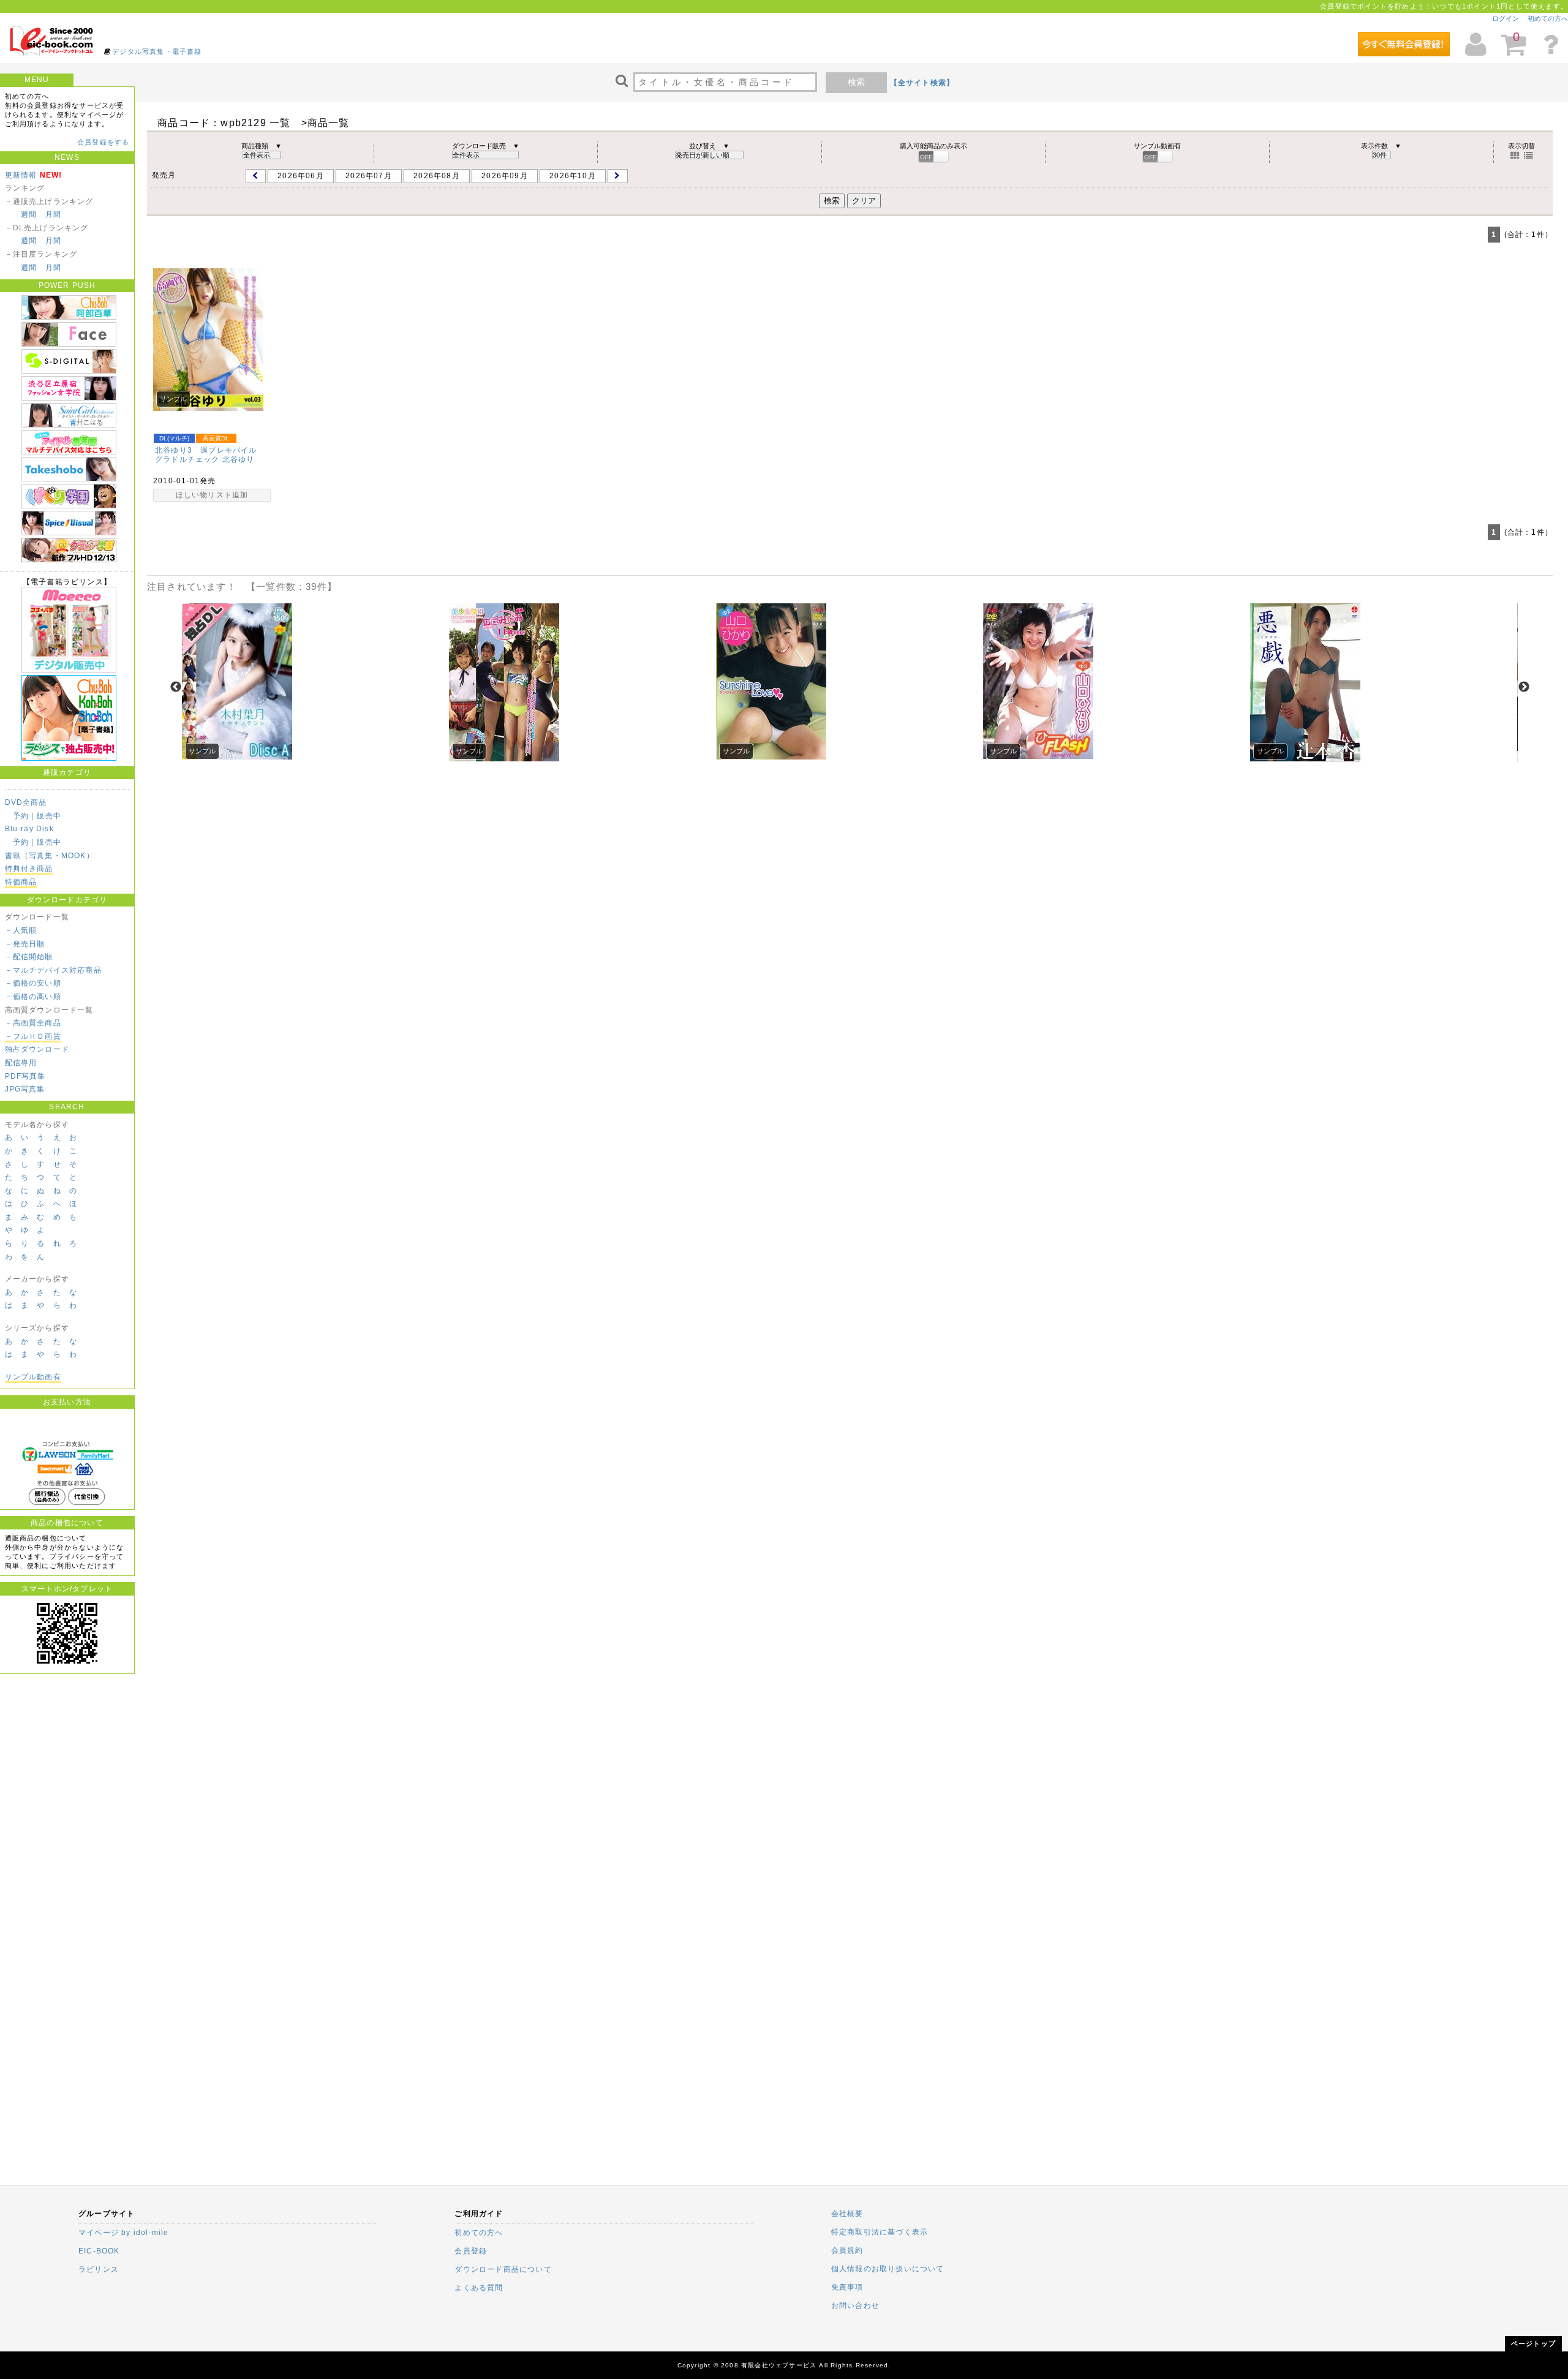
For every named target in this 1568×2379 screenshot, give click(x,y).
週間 (29, 214)
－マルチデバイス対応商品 (53, 970)
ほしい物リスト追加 (212, 495)
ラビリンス (99, 2269)
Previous (176, 687)
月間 (53, 214)
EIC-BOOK (99, 2251)
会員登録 (471, 2251)
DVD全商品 (26, 802)
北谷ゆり (239, 459)
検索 (856, 82)
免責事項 (847, 2287)
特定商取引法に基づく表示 (880, 2232)
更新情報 (21, 175)
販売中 (49, 816)
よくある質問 (479, 2288)
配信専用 (21, 1063)
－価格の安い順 (33, 983)
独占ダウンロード (37, 1049)
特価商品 (21, 882)
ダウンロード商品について (503, 2269)
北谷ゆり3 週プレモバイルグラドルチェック (206, 455)
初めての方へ (1548, 18)
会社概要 (847, 2214)
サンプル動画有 (33, 1377)
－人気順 (21, 930)
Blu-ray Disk (29, 829)
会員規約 (847, 2250)
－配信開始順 (29, 957)
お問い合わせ (855, 2305)
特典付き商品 (29, 869)
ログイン (1506, 18)
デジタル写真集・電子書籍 (157, 51)
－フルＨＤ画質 (33, 1036)
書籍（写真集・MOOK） (50, 856)
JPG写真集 (25, 1089)
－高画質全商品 (33, 1023)
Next (1524, 687)
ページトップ (1533, 2343)
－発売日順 (25, 944)
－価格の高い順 (33, 997)
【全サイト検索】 (922, 83)
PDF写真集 (25, 1076)
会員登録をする (103, 142)
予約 (21, 816)
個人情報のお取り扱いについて (888, 2269)
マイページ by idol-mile (124, 2233)
